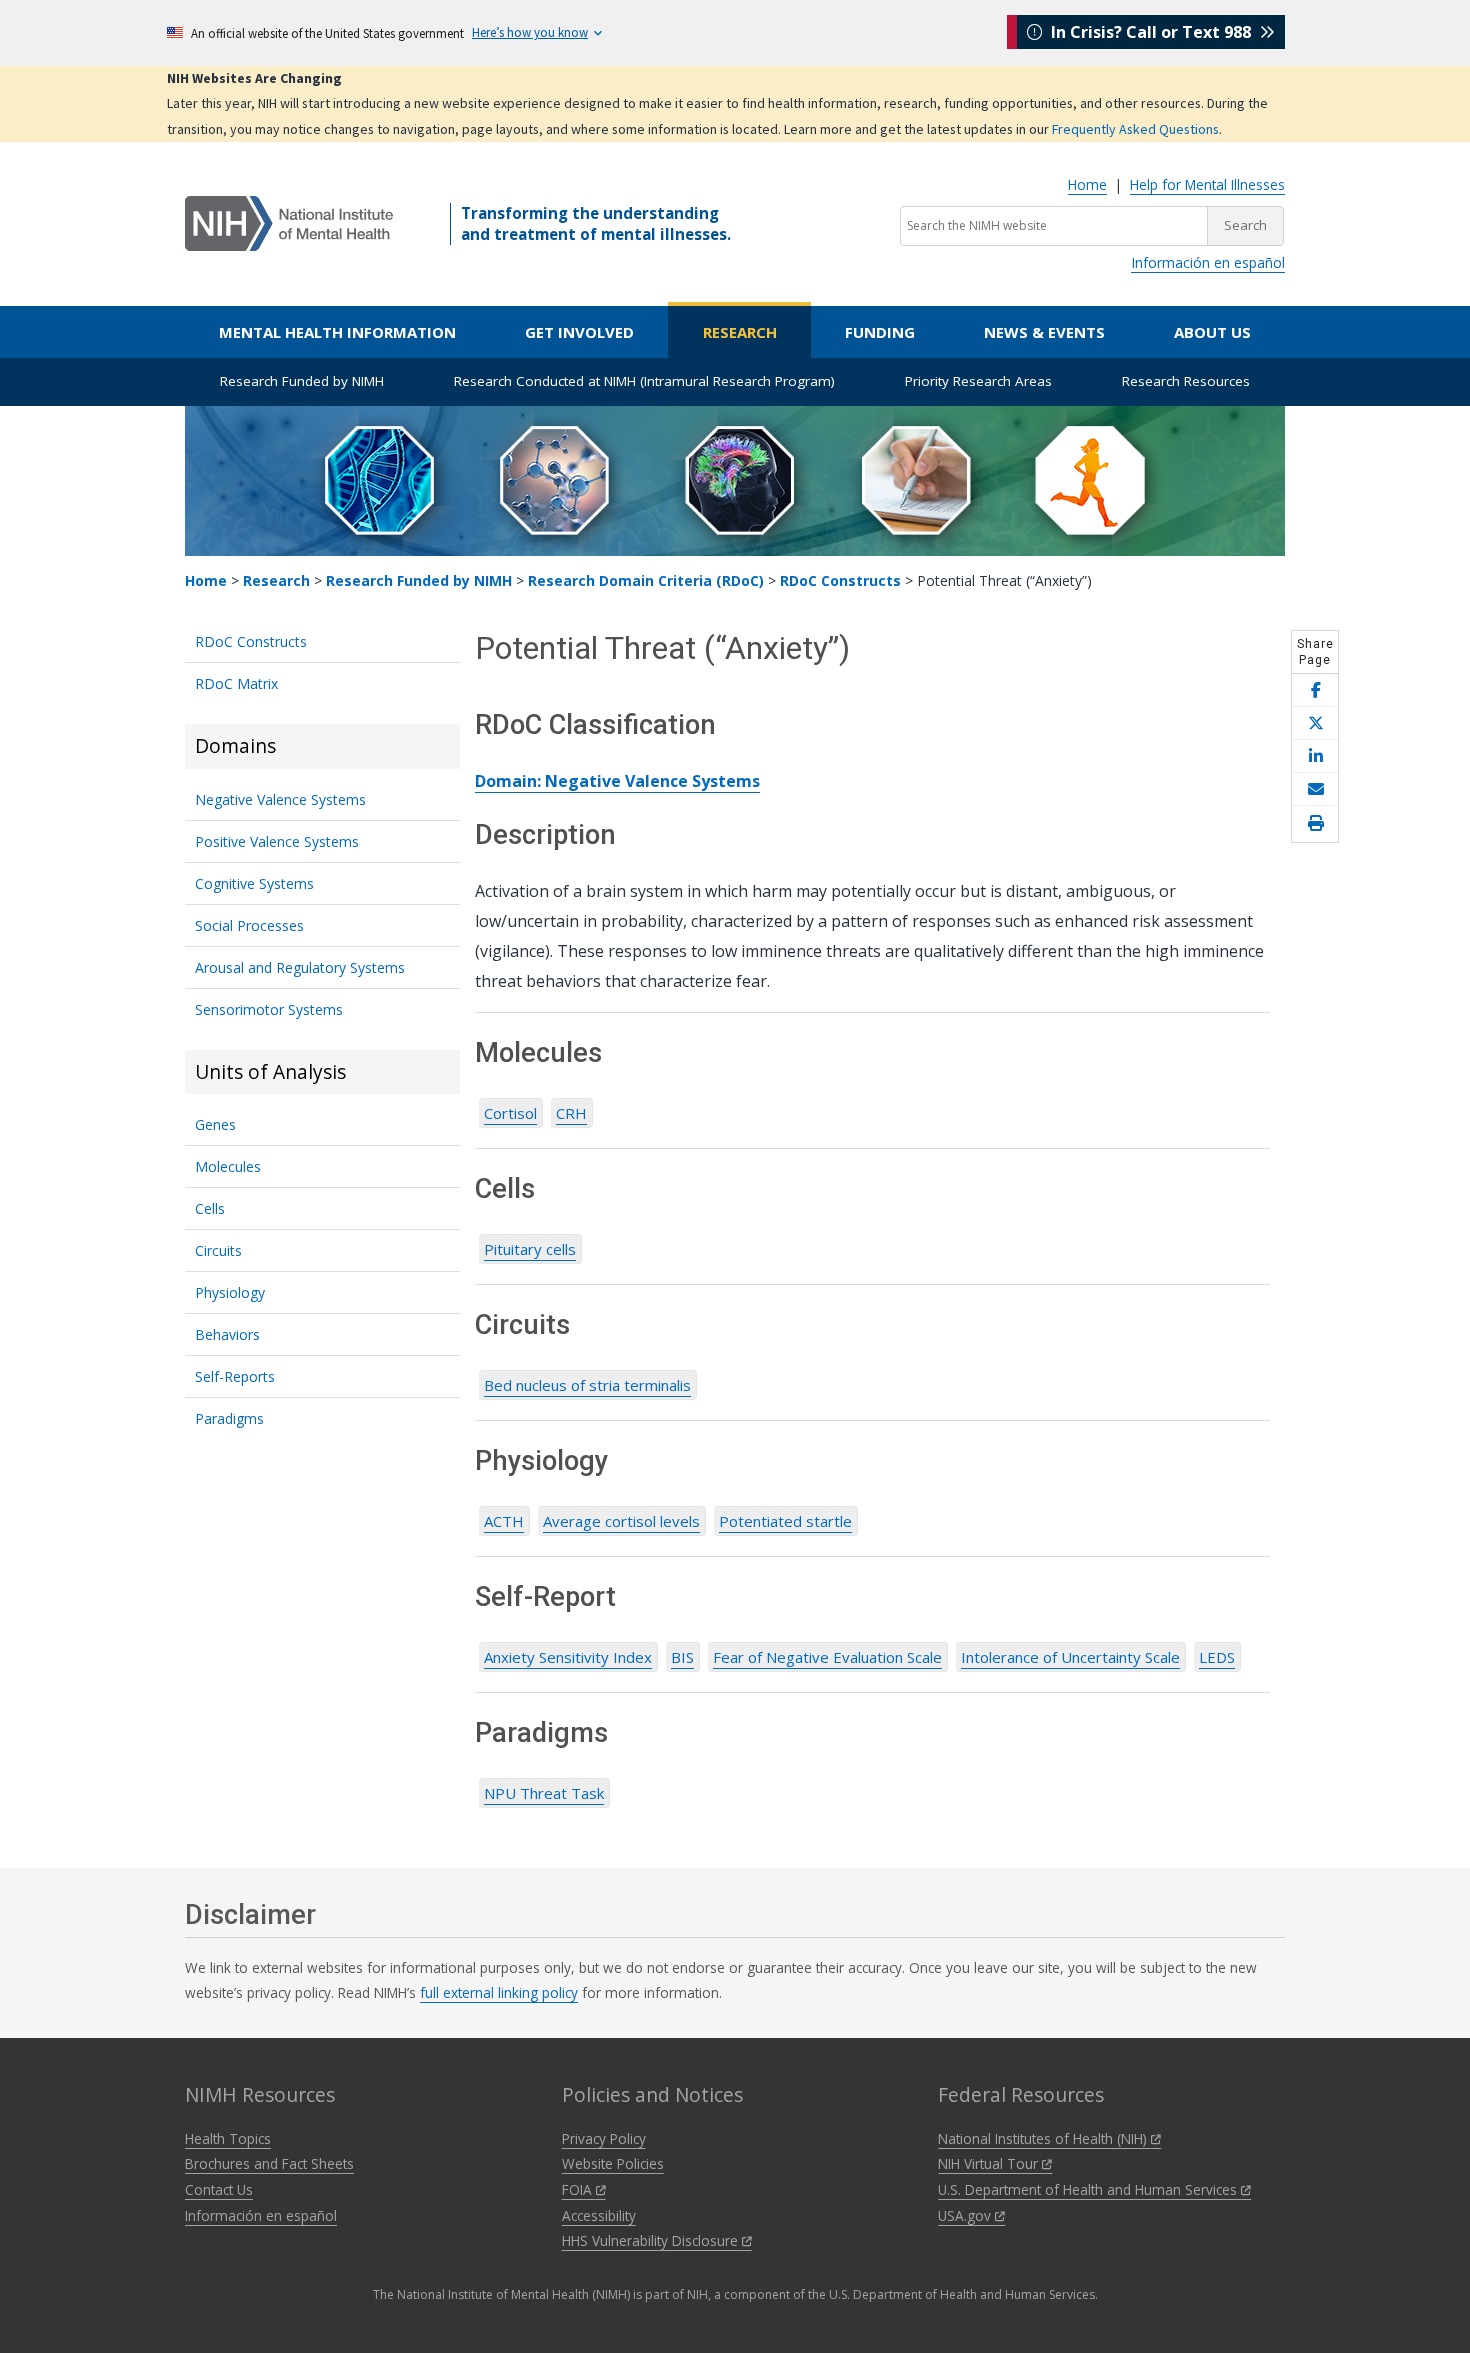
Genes (215, 1124)
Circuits (218, 1250)
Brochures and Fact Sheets (269, 2163)
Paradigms (229, 1418)
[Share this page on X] (1315, 723)
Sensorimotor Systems (269, 1009)
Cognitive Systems (254, 883)
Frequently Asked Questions (1135, 129)
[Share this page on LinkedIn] (1315, 756)
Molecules (228, 1166)
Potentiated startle (785, 1521)
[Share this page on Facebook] (1315, 690)
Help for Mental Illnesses (1207, 184)
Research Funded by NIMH (302, 381)
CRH (571, 1113)
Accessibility (599, 2215)
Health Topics (228, 2138)
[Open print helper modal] (1315, 824)
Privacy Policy (604, 2138)
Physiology (230, 1292)
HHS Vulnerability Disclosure (652, 2240)
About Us (1212, 332)
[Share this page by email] (1315, 789)
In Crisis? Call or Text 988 (1151, 32)
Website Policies (613, 2163)
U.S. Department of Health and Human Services (1089, 2189)
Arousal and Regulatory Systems (300, 967)
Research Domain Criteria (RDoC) (646, 580)
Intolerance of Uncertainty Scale (1070, 1657)
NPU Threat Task (544, 1793)
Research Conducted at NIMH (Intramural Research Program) (644, 381)
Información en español (1208, 262)
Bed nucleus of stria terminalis (587, 1385)
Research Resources (1186, 381)
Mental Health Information (337, 332)
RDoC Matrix (236, 683)
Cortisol (510, 1113)
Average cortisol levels (621, 1521)
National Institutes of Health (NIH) (1044, 2138)
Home (1087, 184)
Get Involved (579, 332)
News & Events (1044, 332)
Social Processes (249, 925)
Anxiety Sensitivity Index (568, 1657)
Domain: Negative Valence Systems (617, 781)
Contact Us (219, 2189)
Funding (880, 332)
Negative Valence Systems (280, 799)
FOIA (579, 2189)
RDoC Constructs (840, 580)
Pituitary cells (530, 1249)
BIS (682, 1657)
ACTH (504, 1521)
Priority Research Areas (978, 381)
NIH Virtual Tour (990, 2163)
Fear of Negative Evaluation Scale (827, 1657)
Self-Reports (235, 1376)
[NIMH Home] (289, 222)
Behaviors (227, 1334)
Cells (210, 1208)
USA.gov (966, 2215)
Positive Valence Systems (277, 841)
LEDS (1217, 1657)
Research (740, 332)
